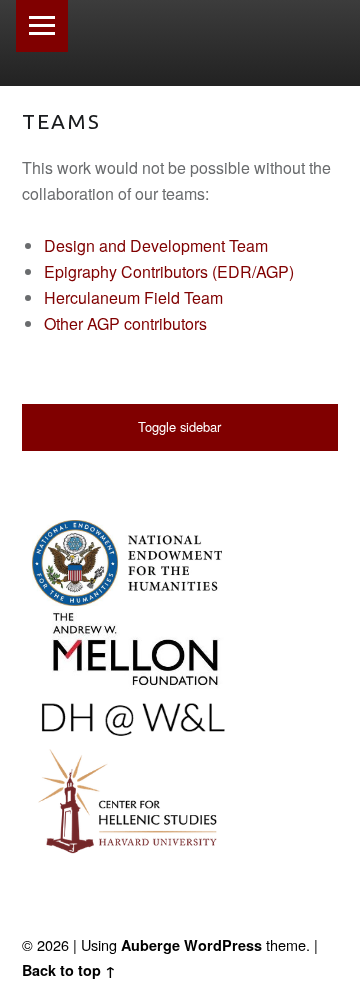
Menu (42, 26)
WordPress (223, 945)
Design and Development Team (156, 245)
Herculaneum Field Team (133, 297)
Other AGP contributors (125, 323)
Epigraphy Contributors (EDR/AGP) (169, 271)
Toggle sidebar (179, 426)
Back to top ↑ (69, 970)
